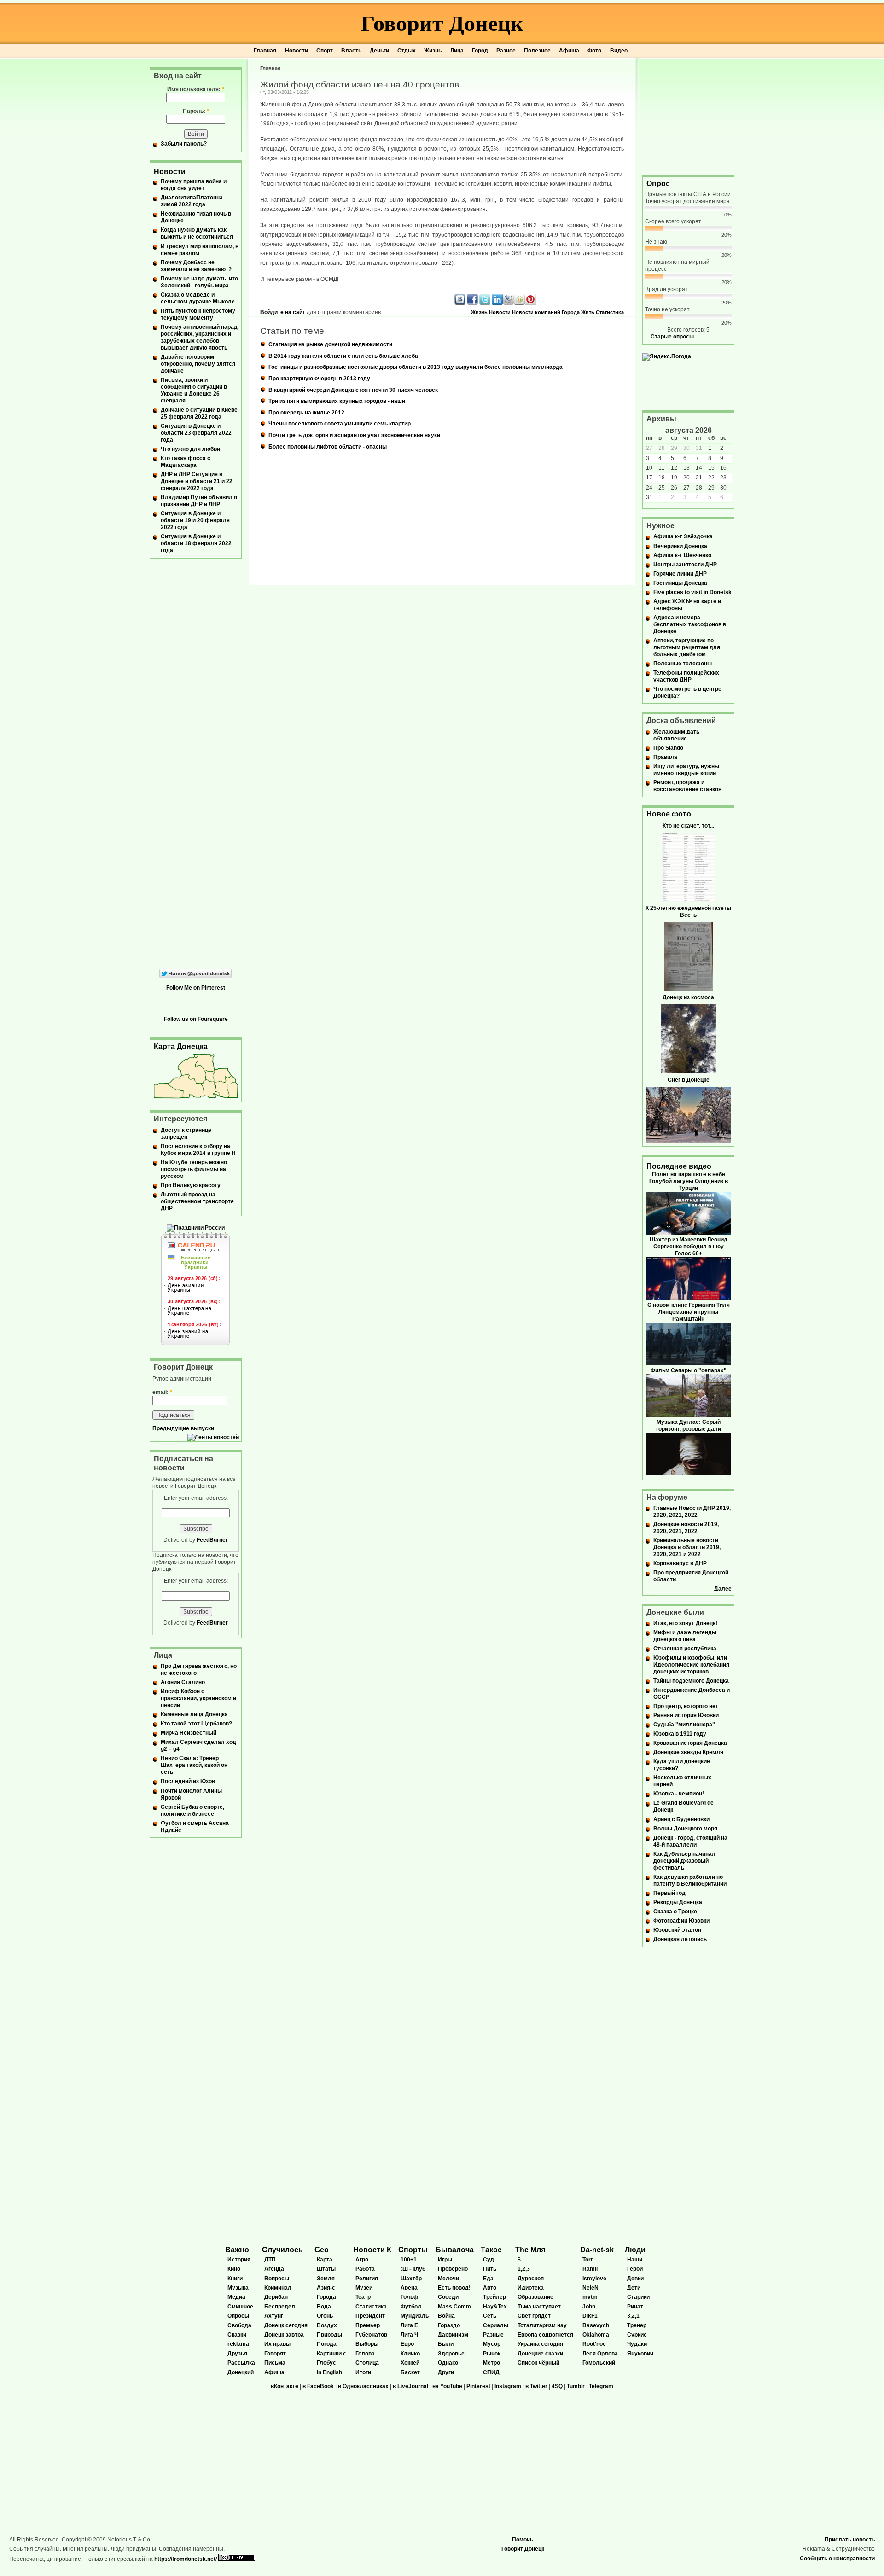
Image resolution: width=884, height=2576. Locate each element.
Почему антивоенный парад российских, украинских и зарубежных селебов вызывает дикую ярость (199, 337)
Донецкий (241, 2372)
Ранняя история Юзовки (686, 1715)
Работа (365, 2269)
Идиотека (531, 2288)
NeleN (590, 2288)
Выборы (367, 2344)
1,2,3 (524, 2269)
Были (446, 2344)
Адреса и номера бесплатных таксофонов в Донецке (690, 624)
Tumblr (576, 2386)
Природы (329, 2335)
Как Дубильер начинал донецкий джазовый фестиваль (684, 1861)
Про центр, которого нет (686, 1706)
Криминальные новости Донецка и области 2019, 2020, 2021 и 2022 (687, 1547)
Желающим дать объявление (676, 735)
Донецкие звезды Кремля (688, 1752)
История (239, 2260)
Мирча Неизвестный (189, 1733)
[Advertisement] (688, 116)
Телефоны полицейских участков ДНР (686, 676)
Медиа (236, 2297)
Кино (234, 2269)
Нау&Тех (495, 2307)
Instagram (508, 2386)
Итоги (363, 2372)
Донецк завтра (284, 2335)
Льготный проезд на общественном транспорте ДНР (197, 1201)
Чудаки (637, 2344)
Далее (723, 1589)
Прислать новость (850, 2540)
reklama (238, 2344)
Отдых (407, 51)
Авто (490, 2288)
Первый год (669, 1893)
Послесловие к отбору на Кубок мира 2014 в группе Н (198, 1150)
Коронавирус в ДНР (680, 1563)
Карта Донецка (181, 1046)
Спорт (325, 51)
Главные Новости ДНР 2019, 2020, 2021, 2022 (692, 1512)
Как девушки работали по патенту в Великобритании (690, 1880)
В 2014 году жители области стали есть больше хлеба (343, 356)
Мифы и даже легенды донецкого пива (685, 1636)
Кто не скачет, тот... (688, 826)
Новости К (372, 2250)
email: (162, 1392)
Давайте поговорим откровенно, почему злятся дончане (198, 364)
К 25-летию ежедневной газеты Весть (688, 912)
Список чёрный (538, 2363)
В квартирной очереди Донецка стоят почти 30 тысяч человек (353, 390)
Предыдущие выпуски (183, 1428)
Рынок (492, 2354)
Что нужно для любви (190, 449)
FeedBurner (212, 1540)
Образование (535, 2297)
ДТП (270, 2260)
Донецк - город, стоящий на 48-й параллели (690, 1841)
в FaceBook (318, 2386)
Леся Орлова (600, 2354)
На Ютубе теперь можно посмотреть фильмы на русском (194, 1169)
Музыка (238, 2288)
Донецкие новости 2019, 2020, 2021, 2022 (686, 1528)
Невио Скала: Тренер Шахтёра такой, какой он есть (194, 1765)
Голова (365, 2354)
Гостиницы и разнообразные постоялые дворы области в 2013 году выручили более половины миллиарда (416, 367)
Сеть (490, 2316)
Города (571, 312)
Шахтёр (411, 2279)
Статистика (610, 312)
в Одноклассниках (363, 2386)
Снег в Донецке (689, 1080)
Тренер (637, 2325)
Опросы (238, 2316)
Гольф (410, 2297)
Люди (635, 2250)
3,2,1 (633, 2316)
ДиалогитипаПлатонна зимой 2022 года (192, 201)
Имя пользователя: (196, 89)
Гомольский (599, 2363)
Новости (297, 51)
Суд (489, 2260)
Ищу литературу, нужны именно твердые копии (686, 770)
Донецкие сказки (540, 2354)
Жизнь (433, 51)
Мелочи (448, 2279)
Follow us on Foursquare (196, 1019)
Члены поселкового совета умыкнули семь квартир (340, 424)
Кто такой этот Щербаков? (196, 1724)
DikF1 (590, 2316)
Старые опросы (672, 337)
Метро (491, 2363)
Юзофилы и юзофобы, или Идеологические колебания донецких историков (691, 1665)
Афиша (569, 51)
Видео (619, 51)
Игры (445, 2260)
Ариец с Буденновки (681, 1819)
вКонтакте (285, 2386)
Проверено (453, 2269)
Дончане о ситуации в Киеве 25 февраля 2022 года (199, 413)
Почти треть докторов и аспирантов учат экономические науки (354, 435)
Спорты (413, 2250)
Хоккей (410, 2363)
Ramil (590, 2269)
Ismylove (594, 2279)
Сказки (237, 2335)
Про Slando (668, 748)
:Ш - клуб (413, 2269)
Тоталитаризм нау (542, 2325)
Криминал (278, 2288)
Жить (588, 312)
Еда (488, 2279)
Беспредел (280, 2307)
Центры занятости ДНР (685, 565)
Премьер (368, 2325)
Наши (635, 2260)
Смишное (240, 2307)
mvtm (590, 2297)
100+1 (409, 2260)
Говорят (275, 2354)
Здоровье (451, 2354)
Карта (325, 2260)
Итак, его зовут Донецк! (685, 1623)
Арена (409, 2288)
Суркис (637, 2335)
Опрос (658, 184)
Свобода (239, 2325)
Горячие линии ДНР (680, 574)
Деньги (379, 51)
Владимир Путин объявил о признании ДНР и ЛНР (199, 501)
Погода (327, 2344)
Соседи (448, 2297)
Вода (324, 2307)
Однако (448, 2363)
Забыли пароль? (184, 144)
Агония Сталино (183, 1682)
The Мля (530, 2250)
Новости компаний (536, 312)
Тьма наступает (539, 2307)
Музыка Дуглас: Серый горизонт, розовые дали (689, 1425)
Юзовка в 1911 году (680, 1734)
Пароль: (196, 111)
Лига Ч (409, 2335)
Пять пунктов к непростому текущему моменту (198, 314)
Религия (367, 2279)
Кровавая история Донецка (690, 1743)
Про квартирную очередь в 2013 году (319, 379)
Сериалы (496, 2325)
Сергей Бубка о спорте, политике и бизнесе (192, 1810)
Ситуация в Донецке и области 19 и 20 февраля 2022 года (195, 520)
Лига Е (409, 2325)
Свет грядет (534, 2316)
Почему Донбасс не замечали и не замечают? (196, 266)
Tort (587, 2260)
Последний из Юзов (188, 1781)
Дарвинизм (453, 2335)
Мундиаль (415, 2316)
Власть (351, 51)
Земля (326, 2279)
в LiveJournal (410, 2386)
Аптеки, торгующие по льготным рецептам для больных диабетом (687, 647)
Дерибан (276, 2297)
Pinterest (478, 2386)
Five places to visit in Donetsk (692, 592)
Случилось (282, 2250)
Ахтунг (274, 2316)
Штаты (326, 2269)
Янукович (640, 2354)
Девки (635, 2279)
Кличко (410, 2354)
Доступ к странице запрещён (186, 1134)
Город (480, 51)
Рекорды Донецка (678, 1902)
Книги (235, 2279)
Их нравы (277, 2344)
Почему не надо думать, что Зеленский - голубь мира (199, 282)
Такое (491, 2250)
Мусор (492, 2344)
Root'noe (594, 2344)
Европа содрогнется (545, 2335)
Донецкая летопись (680, 1939)
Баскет (410, 2372)
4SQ (557, 2386)
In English (329, 2372)
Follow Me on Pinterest (196, 988)
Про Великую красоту (191, 1185)
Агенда (274, 2269)
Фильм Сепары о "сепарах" (689, 1370)
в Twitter (536, 2386)
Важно (237, 2250)
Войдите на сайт (283, 312)
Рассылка (241, 2363)
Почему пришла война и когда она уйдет (194, 185)
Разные (493, 2335)
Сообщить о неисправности (837, 2559)
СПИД (491, 2372)
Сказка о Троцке (675, 1912)
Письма (275, 2363)
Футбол (411, 2307)
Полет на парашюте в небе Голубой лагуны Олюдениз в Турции (689, 1181)
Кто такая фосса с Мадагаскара (186, 462)
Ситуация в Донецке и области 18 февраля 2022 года (196, 543)
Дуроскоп (531, 2279)
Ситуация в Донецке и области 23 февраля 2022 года (196, 433)
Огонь (325, 2316)
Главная (265, 51)
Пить (490, 2269)
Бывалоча (455, 2250)
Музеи (364, 2288)
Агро (362, 2260)
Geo (322, 2250)
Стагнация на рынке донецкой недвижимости (330, 344)
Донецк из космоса (688, 997)
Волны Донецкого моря (685, 1829)
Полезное (537, 51)
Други (446, 2372)
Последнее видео (679, 1166)
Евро (407, 2344)
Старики (638, 2297)
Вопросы (277, 2279)
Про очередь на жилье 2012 (306, 413)
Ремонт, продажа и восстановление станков (687, 786)
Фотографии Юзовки (681, 1921)
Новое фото (669, 814)
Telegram (601, 2386)
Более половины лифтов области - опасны (328, 447)
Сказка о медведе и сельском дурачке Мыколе (198, 298)
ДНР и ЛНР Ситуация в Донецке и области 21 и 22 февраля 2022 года (197, 481)
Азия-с (326, 2288)
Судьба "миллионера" (684, 1725)
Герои (635, 2269)
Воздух (327, 2325)
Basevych (596, 2325)
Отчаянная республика (685, 1649)
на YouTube (447, 2386)
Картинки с (331, 2354)
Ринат (635, 2307)
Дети (634, 2288)
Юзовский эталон (677, 1930)
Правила (665, 757)
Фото (594, 51)
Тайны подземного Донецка (691, 1681)
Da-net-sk (597, 2250)
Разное (506, 51)
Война (446, 2316)
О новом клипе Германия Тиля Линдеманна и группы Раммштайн (689, 1312)
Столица (367, 2363)
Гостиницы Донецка (680, 583)
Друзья (237, 2354)
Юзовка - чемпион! (679, 1794)
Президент (370, 2316)
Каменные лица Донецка (194, 1714)
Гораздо (449, 2325)
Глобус (326, 2363)
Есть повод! (454, 2288)
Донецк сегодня (286, 2325)
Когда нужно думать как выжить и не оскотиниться (197, 233)
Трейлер (494, 2297)
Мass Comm (454, 2307)
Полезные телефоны (683, 664)
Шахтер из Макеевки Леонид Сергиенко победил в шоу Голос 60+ (689, 1247)
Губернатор (371, 2335)
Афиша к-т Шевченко (682, 555)
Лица (457, 51)
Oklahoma (596, 2335)
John (589, 2307)
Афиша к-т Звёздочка (683, 536)
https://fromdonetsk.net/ (186, 2559)
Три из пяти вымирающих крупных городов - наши (337, 401)
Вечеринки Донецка (680, 546)
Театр (363, 2297)
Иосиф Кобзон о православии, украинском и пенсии (198, 1698)
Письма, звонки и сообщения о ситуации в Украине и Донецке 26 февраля (194, 390)
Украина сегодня (540, 2344)
